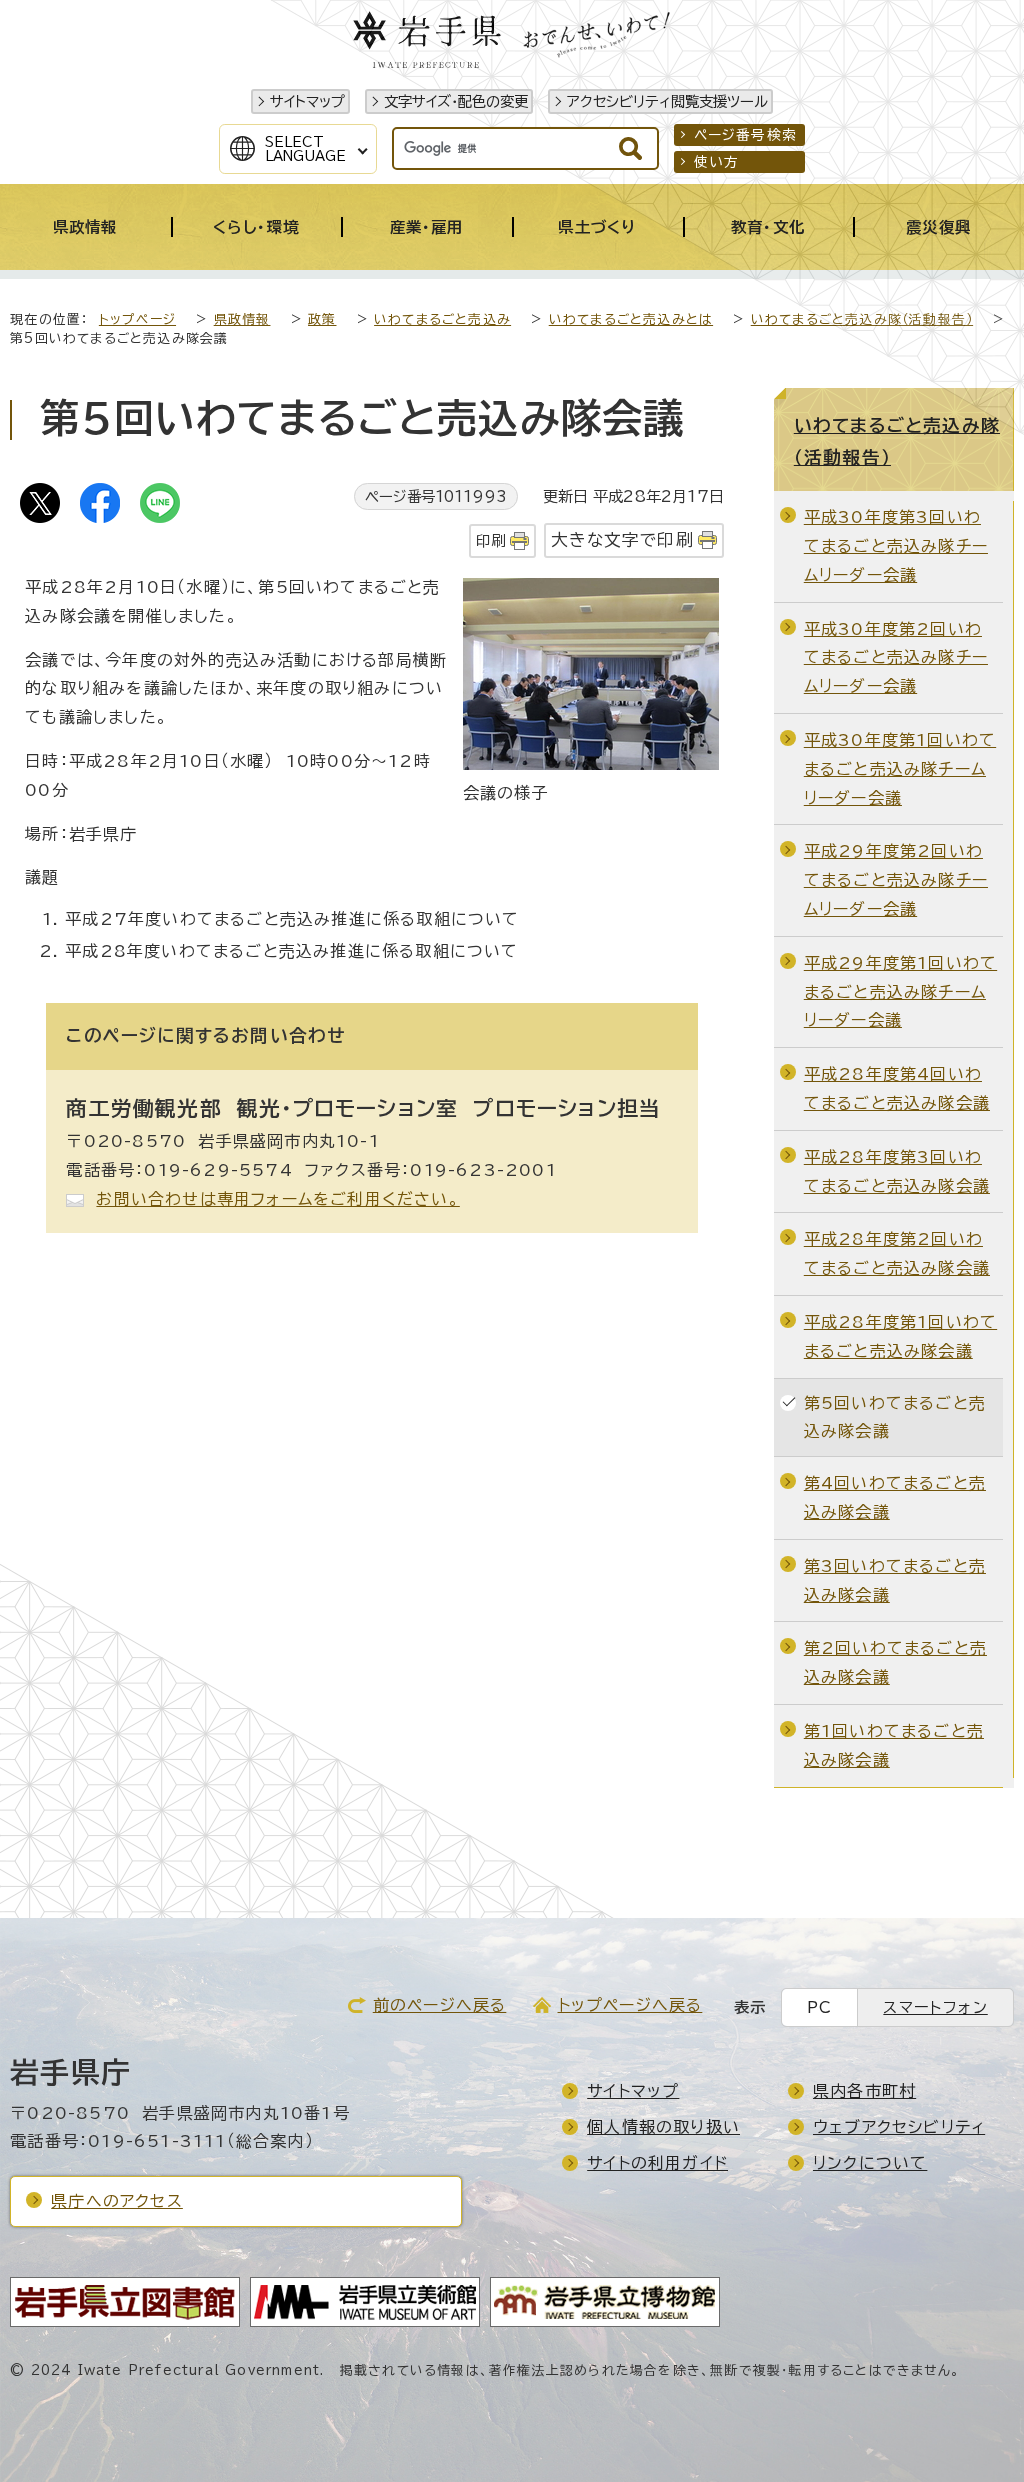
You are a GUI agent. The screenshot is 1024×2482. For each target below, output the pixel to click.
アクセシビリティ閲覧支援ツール (667, 101)
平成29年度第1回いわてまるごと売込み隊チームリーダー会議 (900, 992)
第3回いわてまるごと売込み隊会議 (895, 1580)
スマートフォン (935, 2007)
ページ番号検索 (745, 135)
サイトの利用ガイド (657, 2163)
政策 (322, 319)
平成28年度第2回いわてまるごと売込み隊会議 (897, 1253)
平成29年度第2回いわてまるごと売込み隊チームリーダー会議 (896, 880)
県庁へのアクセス (117, 2201)
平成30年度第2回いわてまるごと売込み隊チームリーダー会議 (896, 658)
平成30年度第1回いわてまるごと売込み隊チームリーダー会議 (900, 769)
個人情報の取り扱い (663, 2127)
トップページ (137, 319)
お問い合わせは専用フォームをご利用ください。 (277, 1199)
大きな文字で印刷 (622, 539)
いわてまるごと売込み (442, 319)
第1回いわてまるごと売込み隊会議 (894, 1745)
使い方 (717, 162)
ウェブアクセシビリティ (899, 2127)
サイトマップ (307, 101)
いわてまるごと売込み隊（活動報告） (862, 319)
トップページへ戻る (630, 2005)
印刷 (491, 540)
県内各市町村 (864, 2091)
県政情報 (242, 319)
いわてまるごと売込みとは (631, 319)
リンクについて (870, 2163)
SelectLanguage (305, 149)
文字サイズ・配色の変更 (456, 101)
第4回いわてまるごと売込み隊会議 (895, 1497)
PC (819, 2007)
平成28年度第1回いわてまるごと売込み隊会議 (900, 1336)
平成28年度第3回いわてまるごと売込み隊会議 (897, 1171)
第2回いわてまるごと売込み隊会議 (895, 1662)
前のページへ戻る (440, 2005)
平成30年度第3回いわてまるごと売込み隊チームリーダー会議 (896, 546)
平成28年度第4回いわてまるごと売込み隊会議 (897, 1088)
